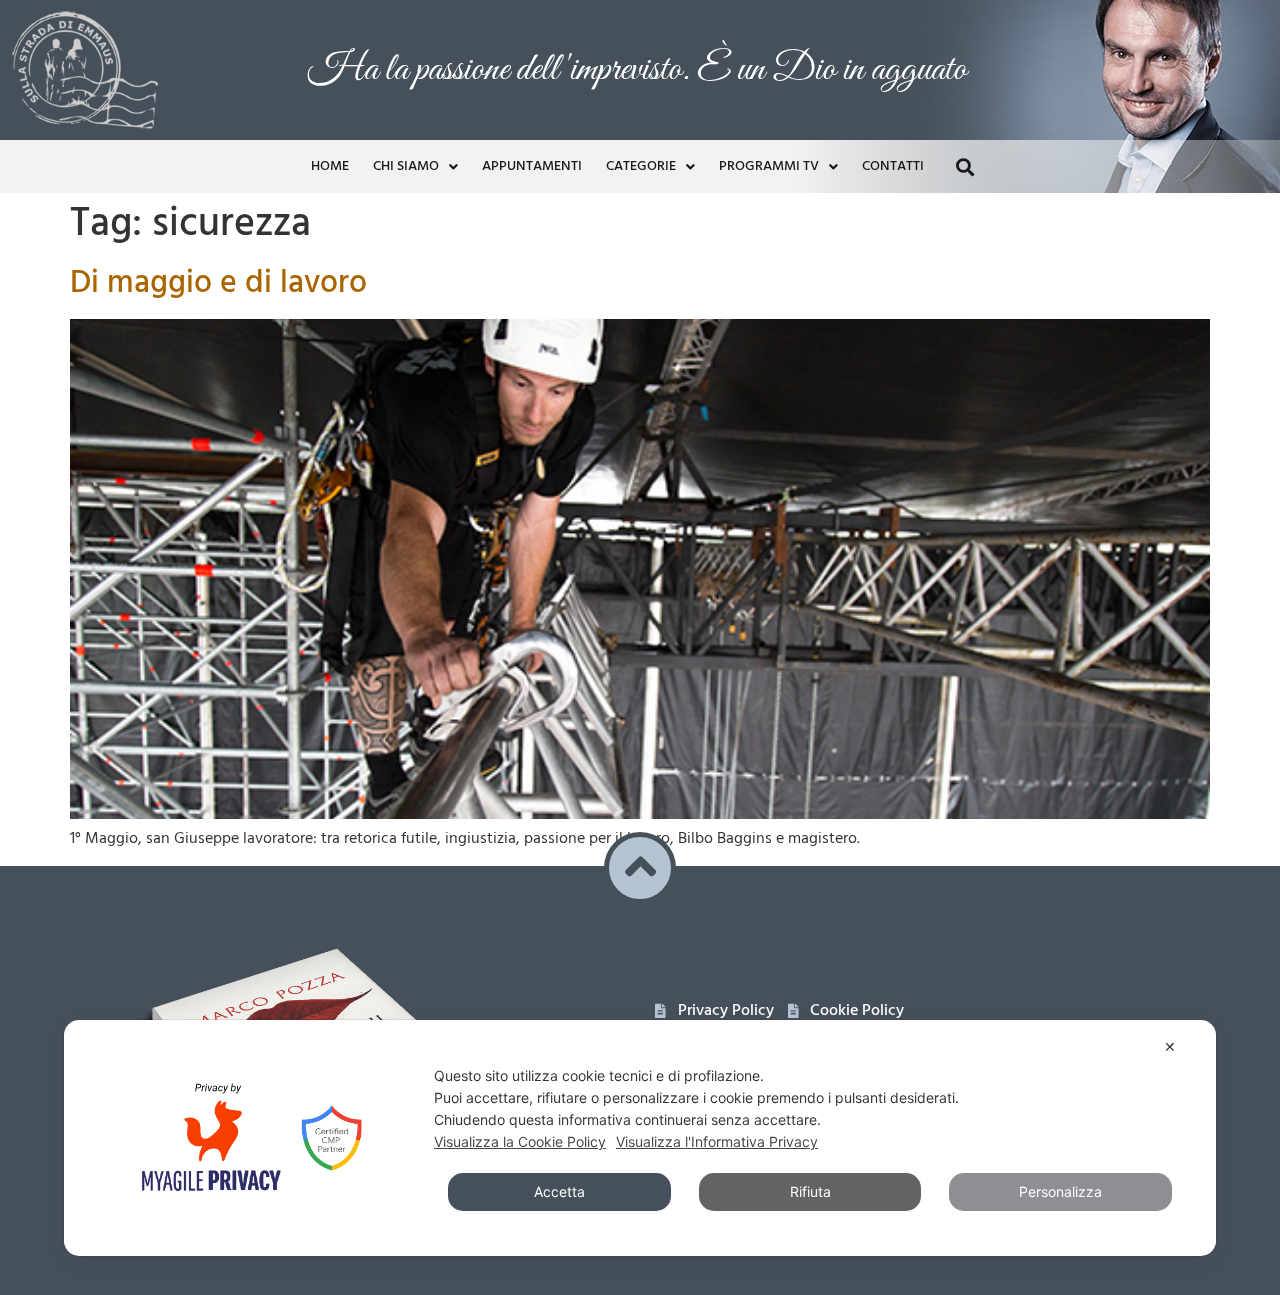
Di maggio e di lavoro (218, 283)
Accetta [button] (559, 1191)
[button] (964, 166)
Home (330, 166)
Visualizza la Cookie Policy (520, 1141)
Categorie (641, 166)
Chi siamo (406, 166)
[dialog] (640, 1138)
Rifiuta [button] (810, 1191)
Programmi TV (769, 166)
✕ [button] (1170, 1046)
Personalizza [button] (1060, 1191)
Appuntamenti (532, 166)
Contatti (893, 166)
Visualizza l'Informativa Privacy (717, 1141)
